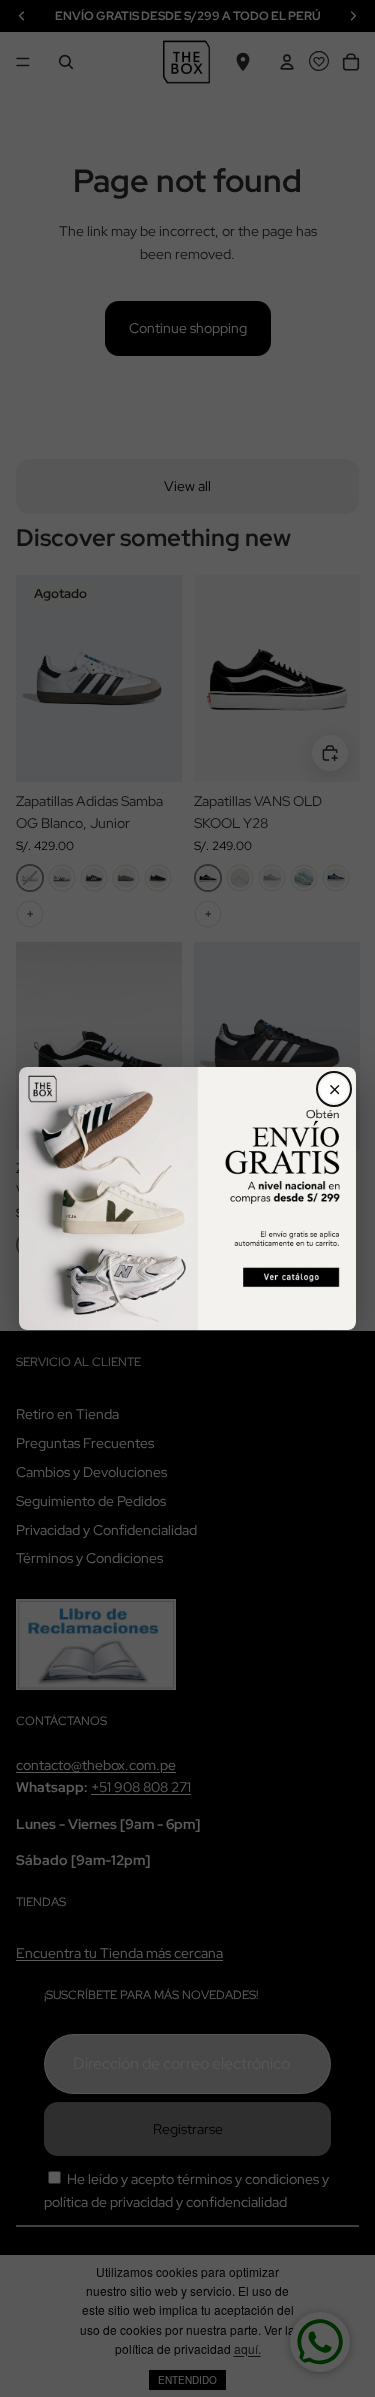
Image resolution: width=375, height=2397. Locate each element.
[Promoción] (188, 1198)
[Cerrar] (334, 1089)
